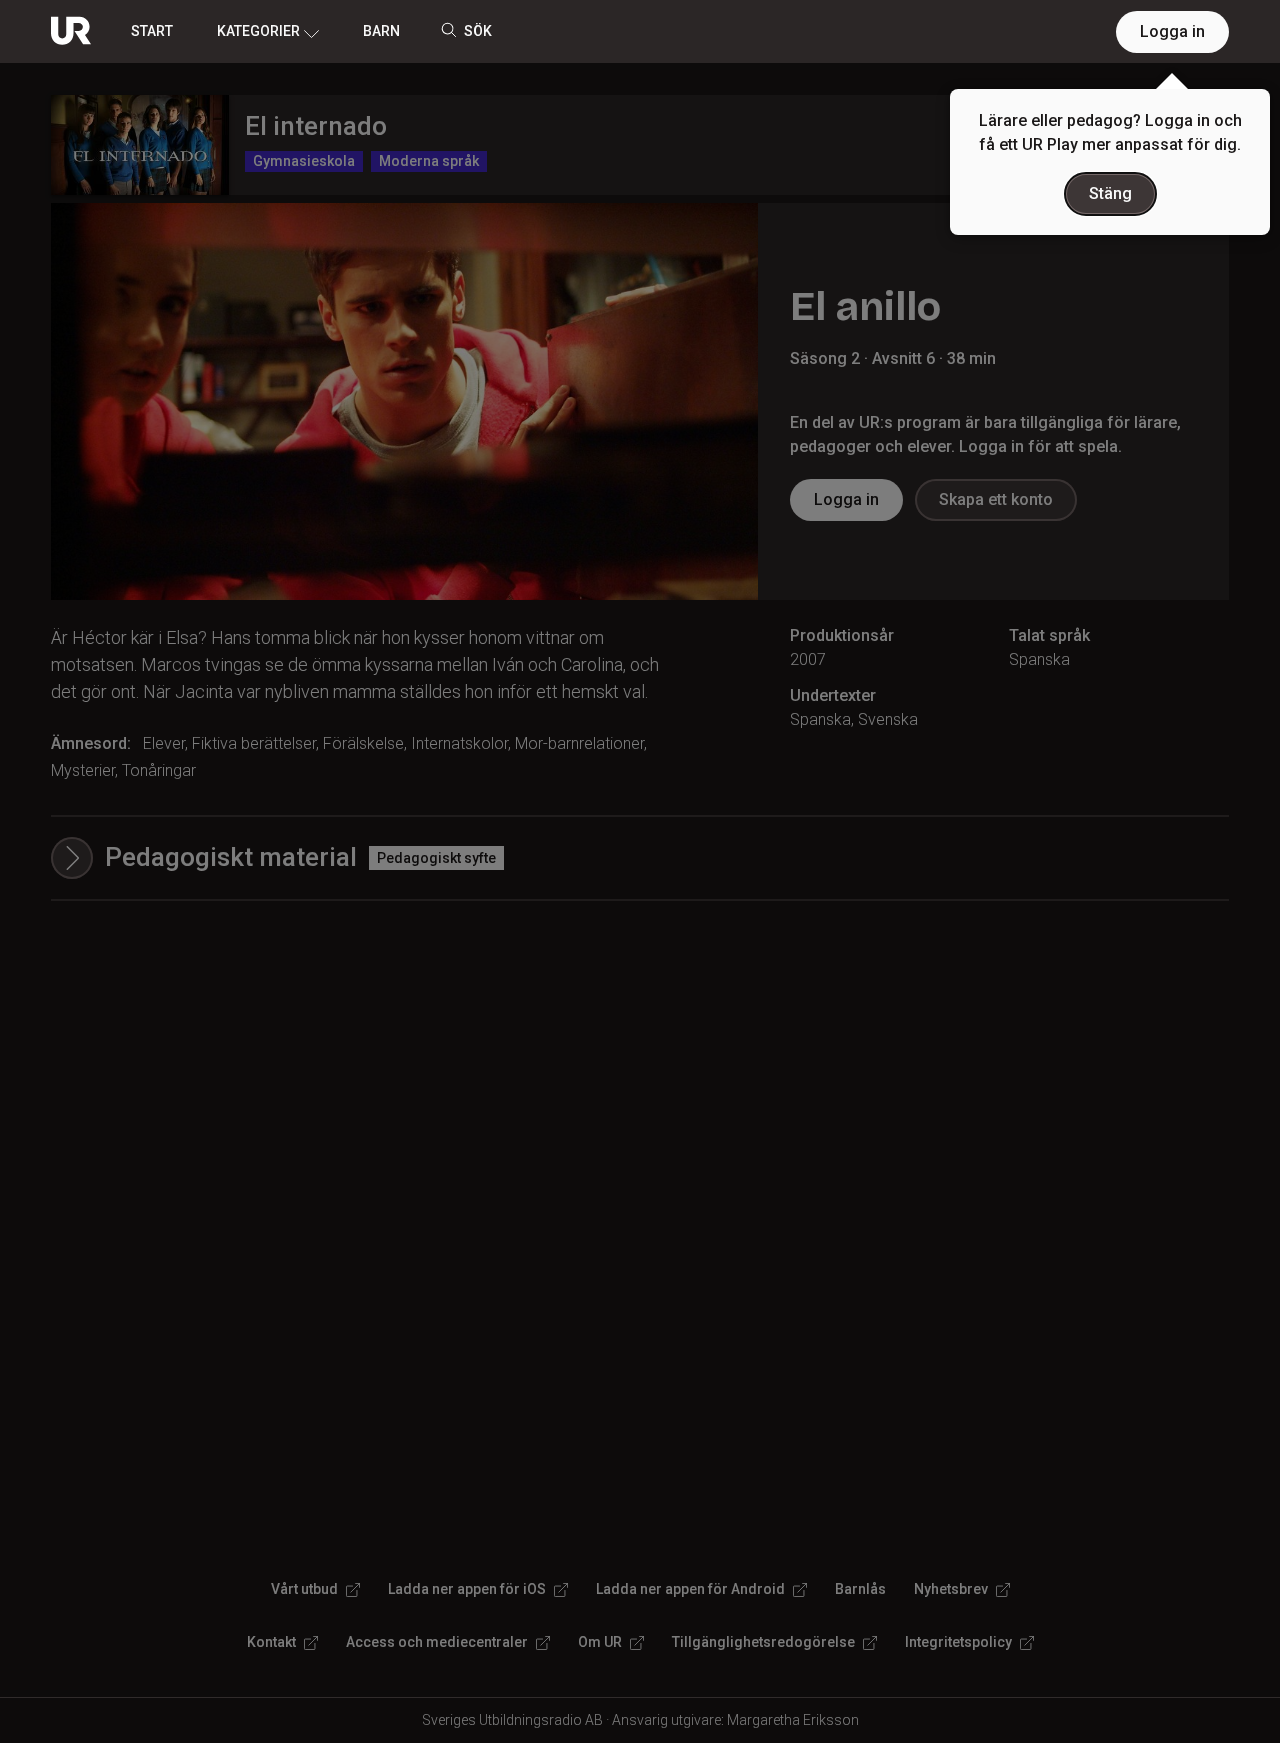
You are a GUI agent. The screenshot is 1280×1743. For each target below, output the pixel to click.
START (152, 31)
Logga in (1172, 31)
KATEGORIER (258, 31)
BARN (381, 31)
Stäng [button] (1110, 193)
